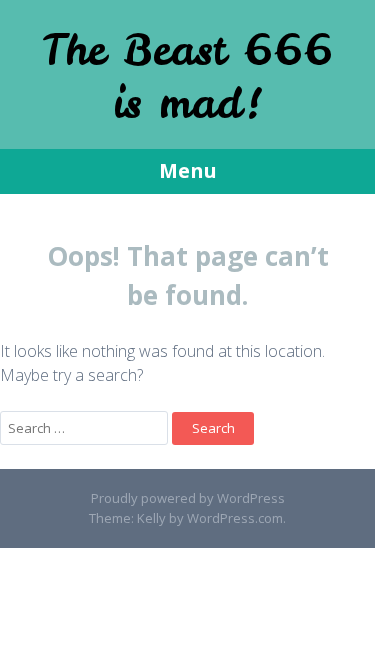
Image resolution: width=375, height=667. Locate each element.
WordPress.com (235, 518)
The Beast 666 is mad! (187, 76)
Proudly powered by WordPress (188, 498)
